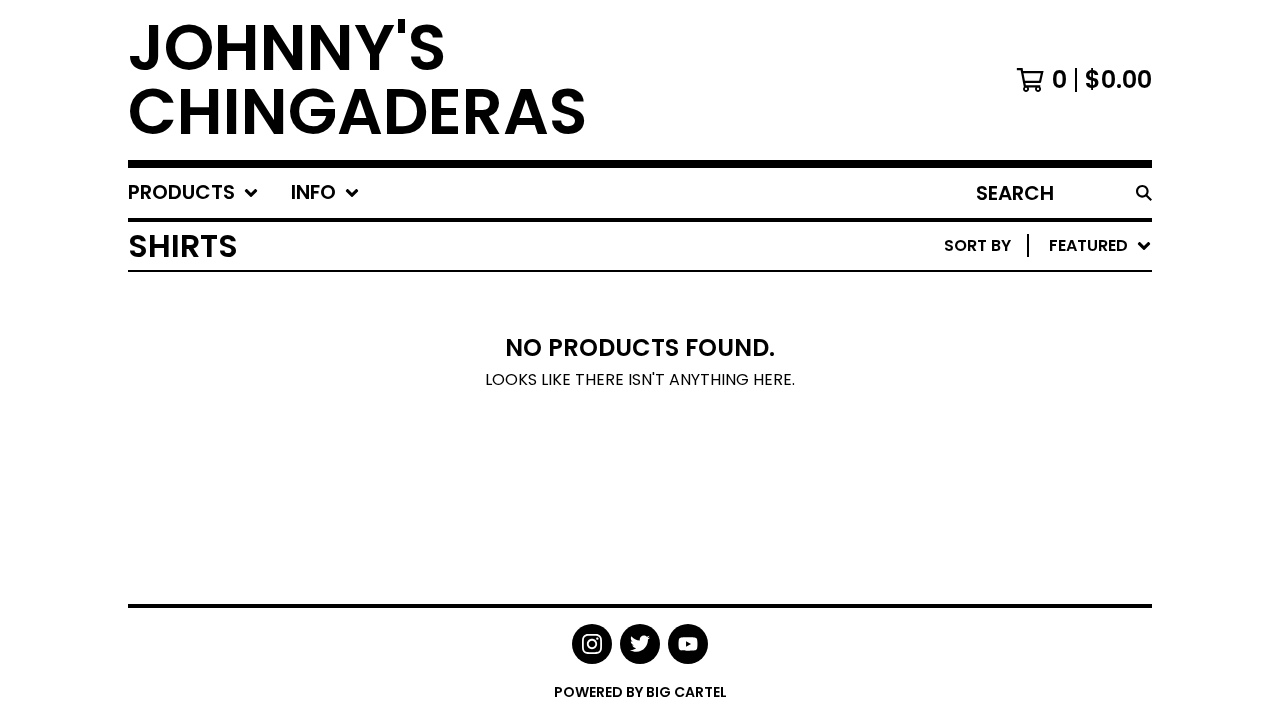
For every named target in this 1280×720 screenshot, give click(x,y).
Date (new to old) (1006, 457)
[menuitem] (193, 193)
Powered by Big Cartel (640, 692)
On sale (958, 329)
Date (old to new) (1006, 489)
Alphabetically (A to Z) (1029, 393)
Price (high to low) (1012, 553)
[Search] (1144, 193)
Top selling (975, 361)
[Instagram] (592, 644)
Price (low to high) (1012, 521)
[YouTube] (688, 644)
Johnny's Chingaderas (357, 80)
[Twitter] (640, 644)
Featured (965, 297)
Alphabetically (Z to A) (1029, 425)
